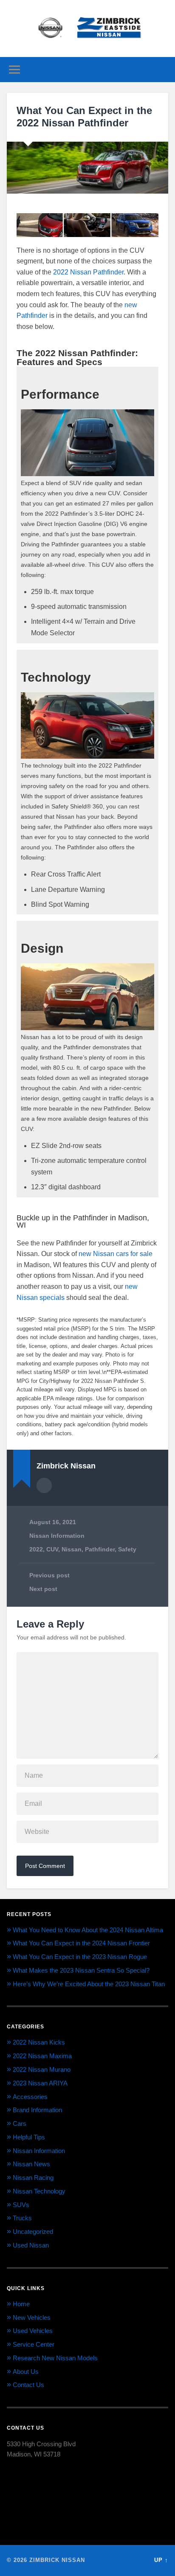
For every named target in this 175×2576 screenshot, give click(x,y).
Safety (127, 1549)
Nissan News (31, 2164)
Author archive (44, 1485)
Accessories (30, 2097)
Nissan (72, 1549)
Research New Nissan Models (55, 2358)
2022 (36, 1549)
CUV (52, 1549)
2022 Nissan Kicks (39, 2042)
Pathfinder (100, 1549)
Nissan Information (57, 1536)
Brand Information (37, 2110)
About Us (26, 2372)
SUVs (21, 2205)
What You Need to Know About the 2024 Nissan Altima (88, 1930)
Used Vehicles (33, 2331)
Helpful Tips (29, 2137)
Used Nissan (31, 2245)
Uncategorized (33, 2232)
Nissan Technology (39, 2191)
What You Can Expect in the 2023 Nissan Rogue (80, 1957)
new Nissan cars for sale (116, 1254)
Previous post (49, 1575)
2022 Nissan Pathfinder (88, 272)
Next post (43, 1589)
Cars (20, 2123)
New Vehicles (32, 2318)
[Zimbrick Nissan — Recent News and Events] (87, 29)
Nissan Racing (33, 2178)
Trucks (22, 2218)
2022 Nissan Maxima (42, 2056)
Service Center (34, 2344)
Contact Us (28, 2385)
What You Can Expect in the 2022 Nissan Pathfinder (84, 117)
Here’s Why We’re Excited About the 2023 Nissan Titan (89, 1984)
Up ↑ (161, 2560)
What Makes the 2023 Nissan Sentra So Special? (81, 1970)
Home (21, 2304)
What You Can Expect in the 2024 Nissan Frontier (81, 1943)
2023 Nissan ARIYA (40, 2083)
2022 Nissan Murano (42, 2069)
